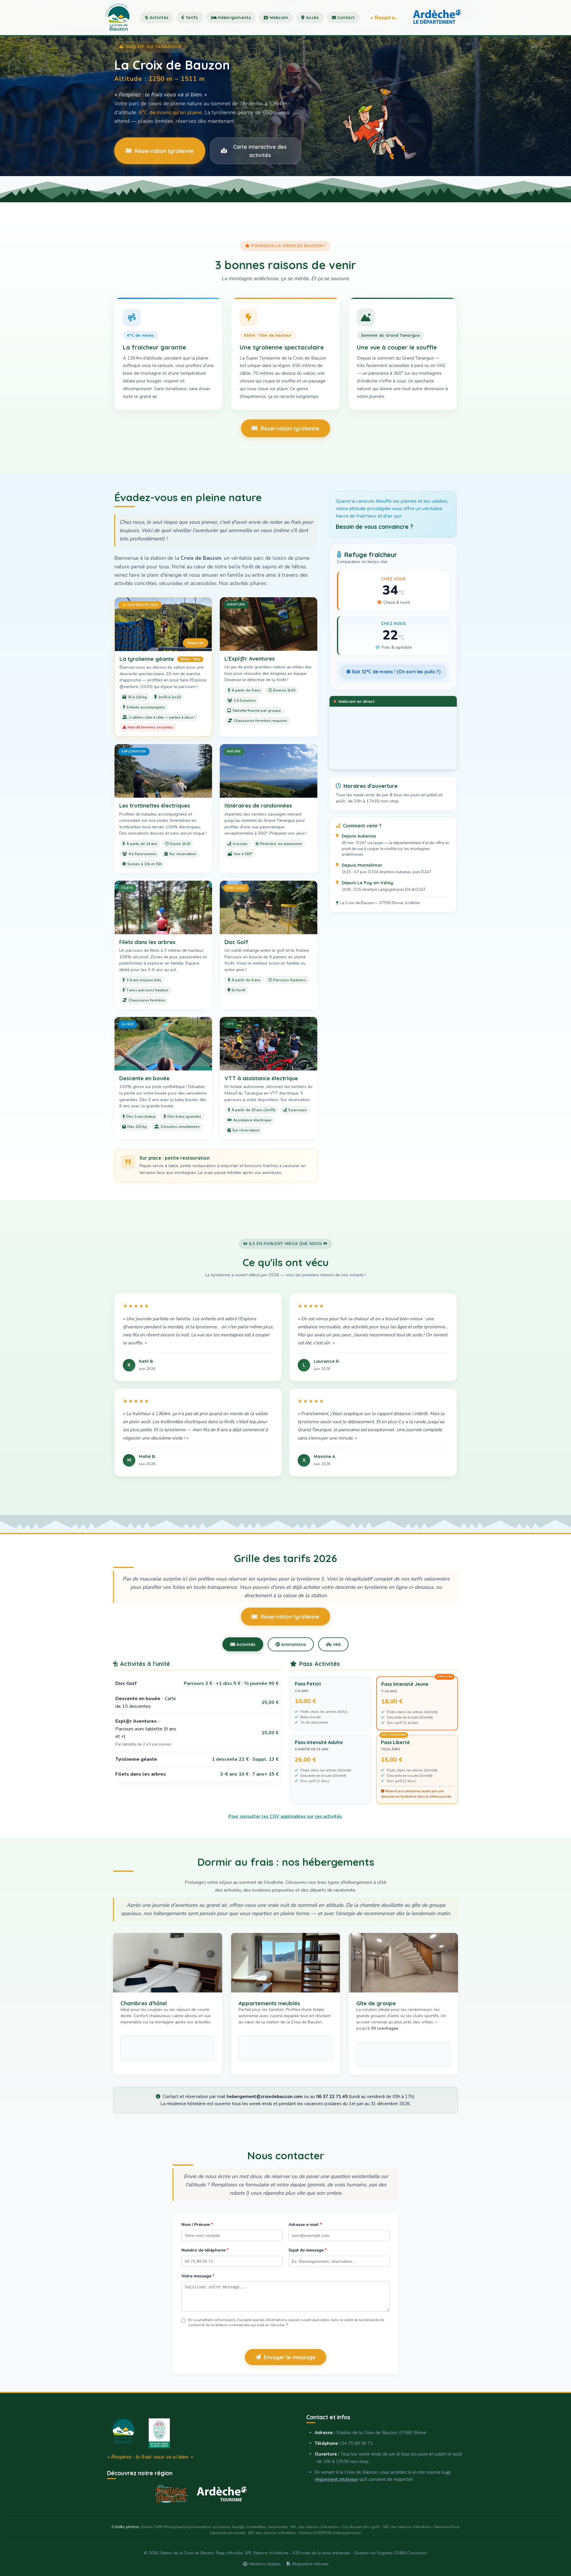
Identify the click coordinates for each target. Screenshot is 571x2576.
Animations (293, 1644)
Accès (312, 18)
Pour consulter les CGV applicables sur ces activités (285, 1816)
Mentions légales (264, 2564)
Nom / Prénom (197, 2225)
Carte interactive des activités (260, 151)
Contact (345, 18)
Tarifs (191, 18)
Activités (158, 18)
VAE (336, 1644)
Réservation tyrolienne (164, 151)
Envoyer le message (290, 2357)
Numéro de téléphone (205, 2250)
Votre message (198, 2276)
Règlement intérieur (310, 2564)
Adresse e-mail (305, 2225)
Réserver (196, 643)
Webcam (278, 18)
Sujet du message (308, 2250)
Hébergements (234, 18)
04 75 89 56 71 (357, 2443)
